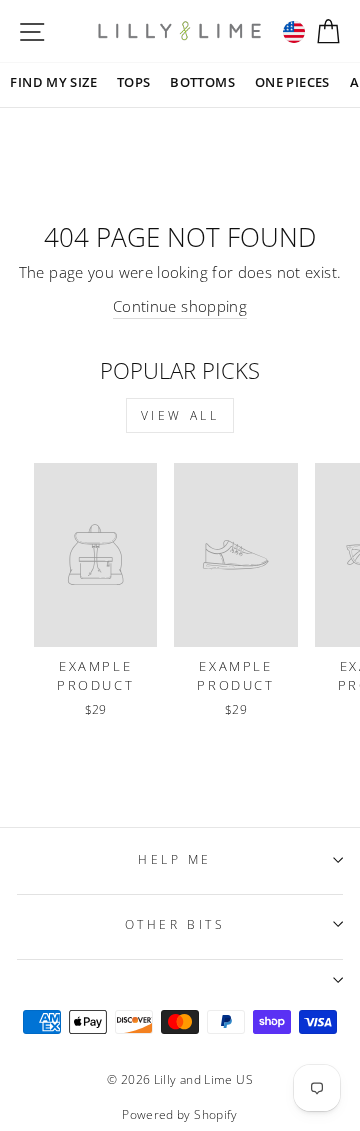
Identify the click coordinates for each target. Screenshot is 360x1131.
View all (180, 415)
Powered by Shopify (180, 1114)
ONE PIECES (292, 82)
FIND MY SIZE (53, 82)
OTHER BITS (175, 924)
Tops (133, 82)
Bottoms (202, 82)
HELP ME (175, 859)
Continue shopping (180, 306)
